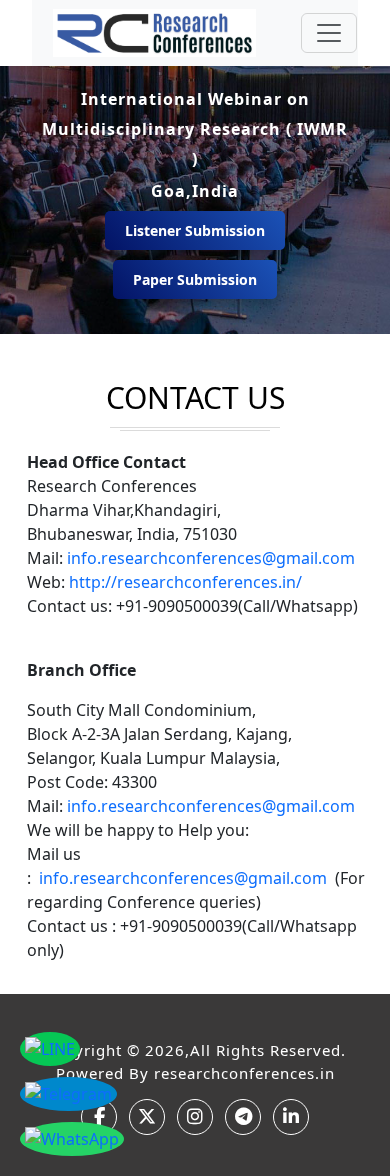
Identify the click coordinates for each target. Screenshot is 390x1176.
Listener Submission (195, 230)
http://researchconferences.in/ (185, 582)
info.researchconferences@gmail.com (211, 558)
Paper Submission (195, 279)
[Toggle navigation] (329, 33)
